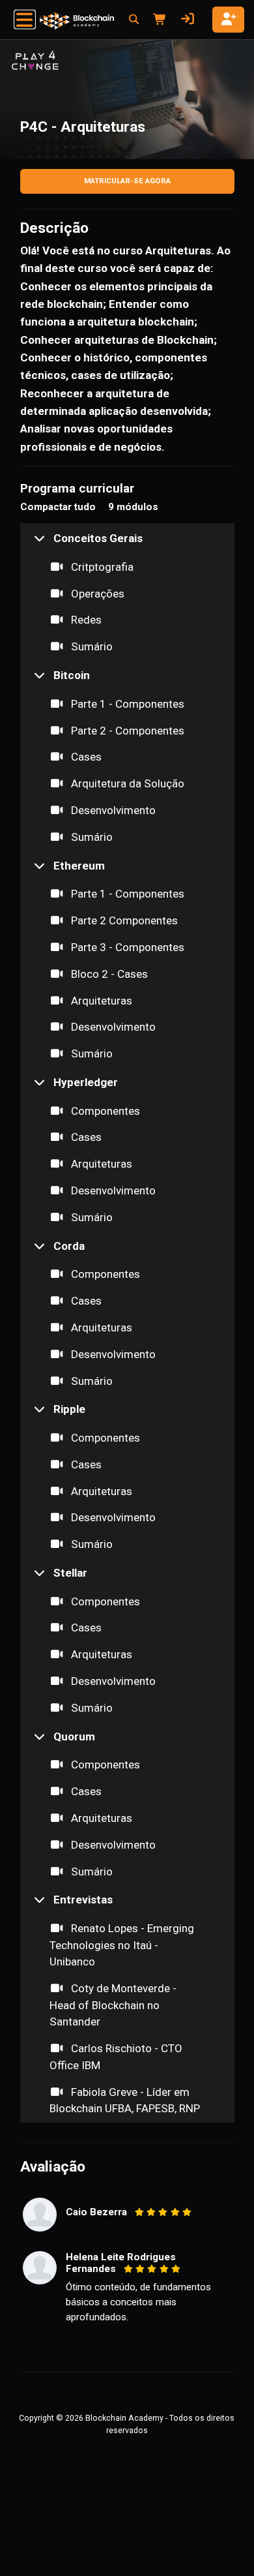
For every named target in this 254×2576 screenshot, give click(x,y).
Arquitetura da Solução (126, 783)
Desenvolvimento (112, 810)
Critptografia (101, 567)
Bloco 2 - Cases (108, 974)
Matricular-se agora (127, 181)
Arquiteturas (100, 1001)
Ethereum (79, 866)
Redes (85, 620)
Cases (85, 757)
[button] (25, 20)
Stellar (70, 1573)
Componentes (104, 1111)
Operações (96, 594)
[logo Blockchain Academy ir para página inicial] (77, 21)
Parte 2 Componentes (123, 920)
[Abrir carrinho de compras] (158, 20)
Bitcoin (72, 675)
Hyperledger (86, 1082)
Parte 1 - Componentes (126, 704)
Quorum (74, 1736)
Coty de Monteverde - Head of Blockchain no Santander (113, 2005)
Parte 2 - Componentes (126, 731)
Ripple (69, 1409)
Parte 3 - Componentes (126, 947)
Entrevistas (83, 1900)
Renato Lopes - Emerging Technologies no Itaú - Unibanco (122, 1945)
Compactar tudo (58, 507)
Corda (69, 1246)
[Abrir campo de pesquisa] (134, 20)
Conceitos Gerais (98, 538)
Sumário (91, 646)
